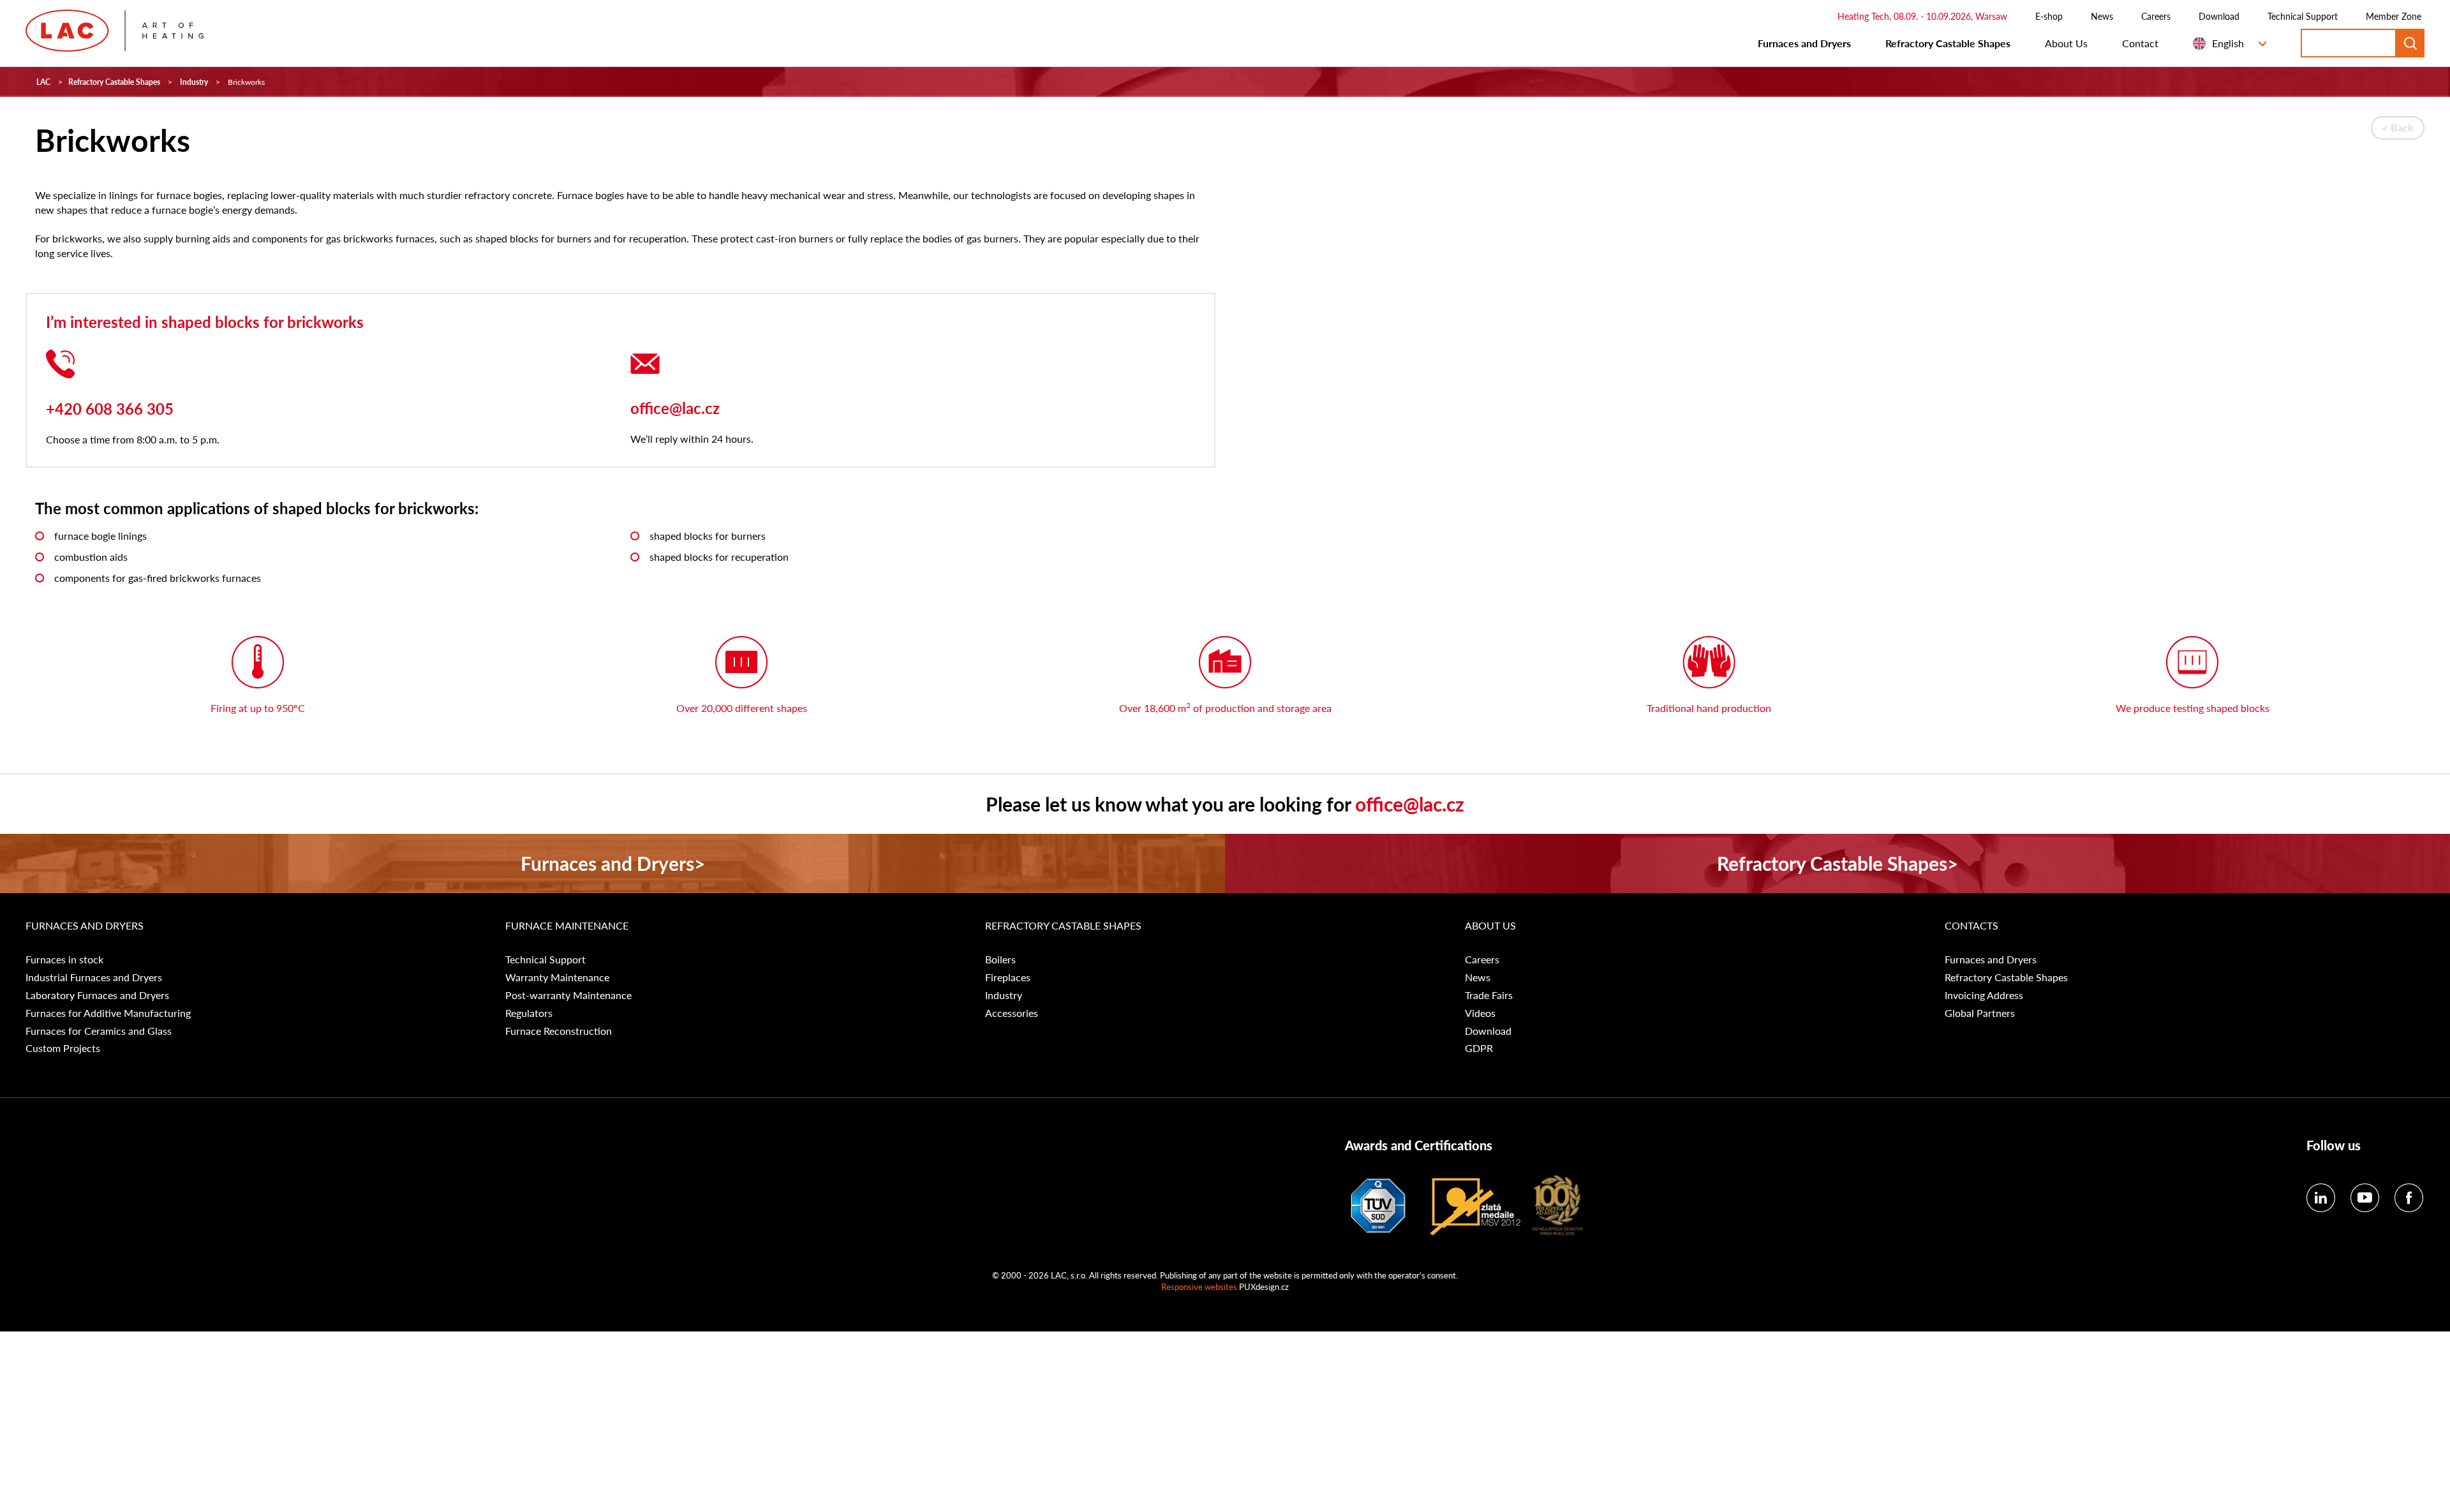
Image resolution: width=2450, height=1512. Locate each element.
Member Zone (2394, 16)
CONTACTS (1971, 926)
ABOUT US (1490, 926)
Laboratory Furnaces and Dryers (97, 995)
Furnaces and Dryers (1804, 43)
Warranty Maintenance (557, 977)
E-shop (2049, 16)
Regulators (529, 1013)
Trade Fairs (1489, 995)
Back (2402, 127)
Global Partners (1980, 1013)
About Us (2066, 43)
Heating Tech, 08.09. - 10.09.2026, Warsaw (1922, 16)
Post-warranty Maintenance (568, 995)
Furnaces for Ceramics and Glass (99, 1031)
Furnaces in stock (64, 960)
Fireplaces (1008, 977)
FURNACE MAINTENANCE (567, 926)
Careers (2156, 16)
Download (2219, 16)
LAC (43, 82)
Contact (2140, 43)
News (2102, 16)
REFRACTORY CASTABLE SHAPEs (1063, 926)
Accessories (1012, 1013)
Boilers (1000, 960)
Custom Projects (63, 1048)
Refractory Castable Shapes (1948, 43)
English (2228, 43)
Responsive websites (1199, 1286)
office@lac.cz (675, 408)
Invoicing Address (1984, 995)
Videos (1480, 1013)
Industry (194, 82)
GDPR (1479, 1048)
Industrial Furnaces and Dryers (94, 977)
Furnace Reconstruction (559, 1031)
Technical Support (2303, 16)
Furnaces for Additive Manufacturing (108, 1013)
